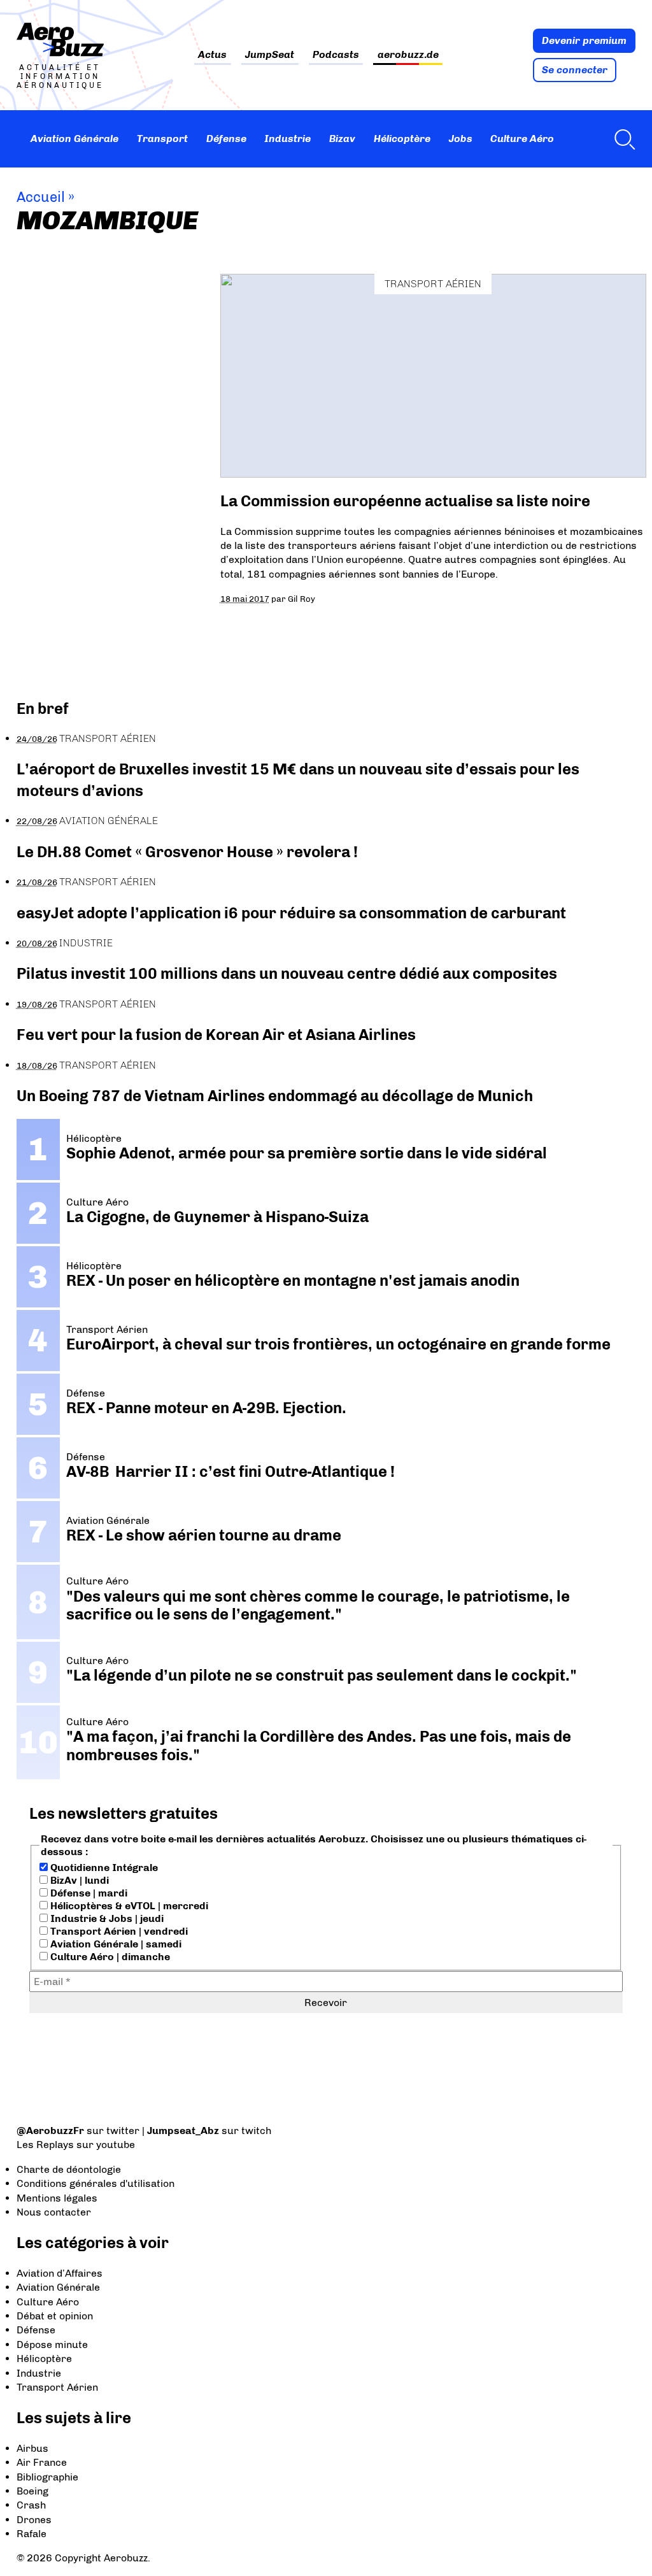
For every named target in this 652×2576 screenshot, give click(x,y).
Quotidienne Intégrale (103, 1868)
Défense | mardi (88, 1893)
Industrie (287, 139)
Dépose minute (52, 2345)
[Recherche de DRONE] (621, 139)
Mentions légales (57, 2198)
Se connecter (575, 70)
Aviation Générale (74, 139)
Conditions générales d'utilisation (96, 2183)
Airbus (32, 2448)
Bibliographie (47, 2477)
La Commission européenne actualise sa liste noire (405, 501)
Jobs (461, 139)
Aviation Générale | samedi (115, 1944)
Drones (34, 2520)
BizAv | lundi (78, 1880)
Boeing (32, 2491)
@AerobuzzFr (50, 2131)
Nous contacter (54, 2212)
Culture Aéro (522, 139)
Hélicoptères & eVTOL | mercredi (128, 1906)
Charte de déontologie (69, 2169)
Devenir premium (584, 40)
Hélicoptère (402, 139)
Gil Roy (301, 599)
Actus (212, 55)
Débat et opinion (55, 2316)
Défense (226, 139)
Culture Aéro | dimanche (109, 1957)
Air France (42, 2462)
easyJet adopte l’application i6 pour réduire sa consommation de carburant (293, 913)
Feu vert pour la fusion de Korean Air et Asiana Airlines (216, 1035)
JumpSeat (270, 55)
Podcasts (336, 55)
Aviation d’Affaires (60, 2273)
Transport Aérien (433, 284)
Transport (162, 139)
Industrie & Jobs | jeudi (106, 1918)
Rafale (32, 2534)
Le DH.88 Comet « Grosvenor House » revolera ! (187, 852)
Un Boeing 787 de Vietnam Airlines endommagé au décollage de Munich (275, 1096)
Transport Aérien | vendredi (118, 1931)
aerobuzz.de (408, 55)
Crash (31, 2505)
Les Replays (45, 2145)
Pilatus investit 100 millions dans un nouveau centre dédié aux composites (287, 973)
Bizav (342, 139)
